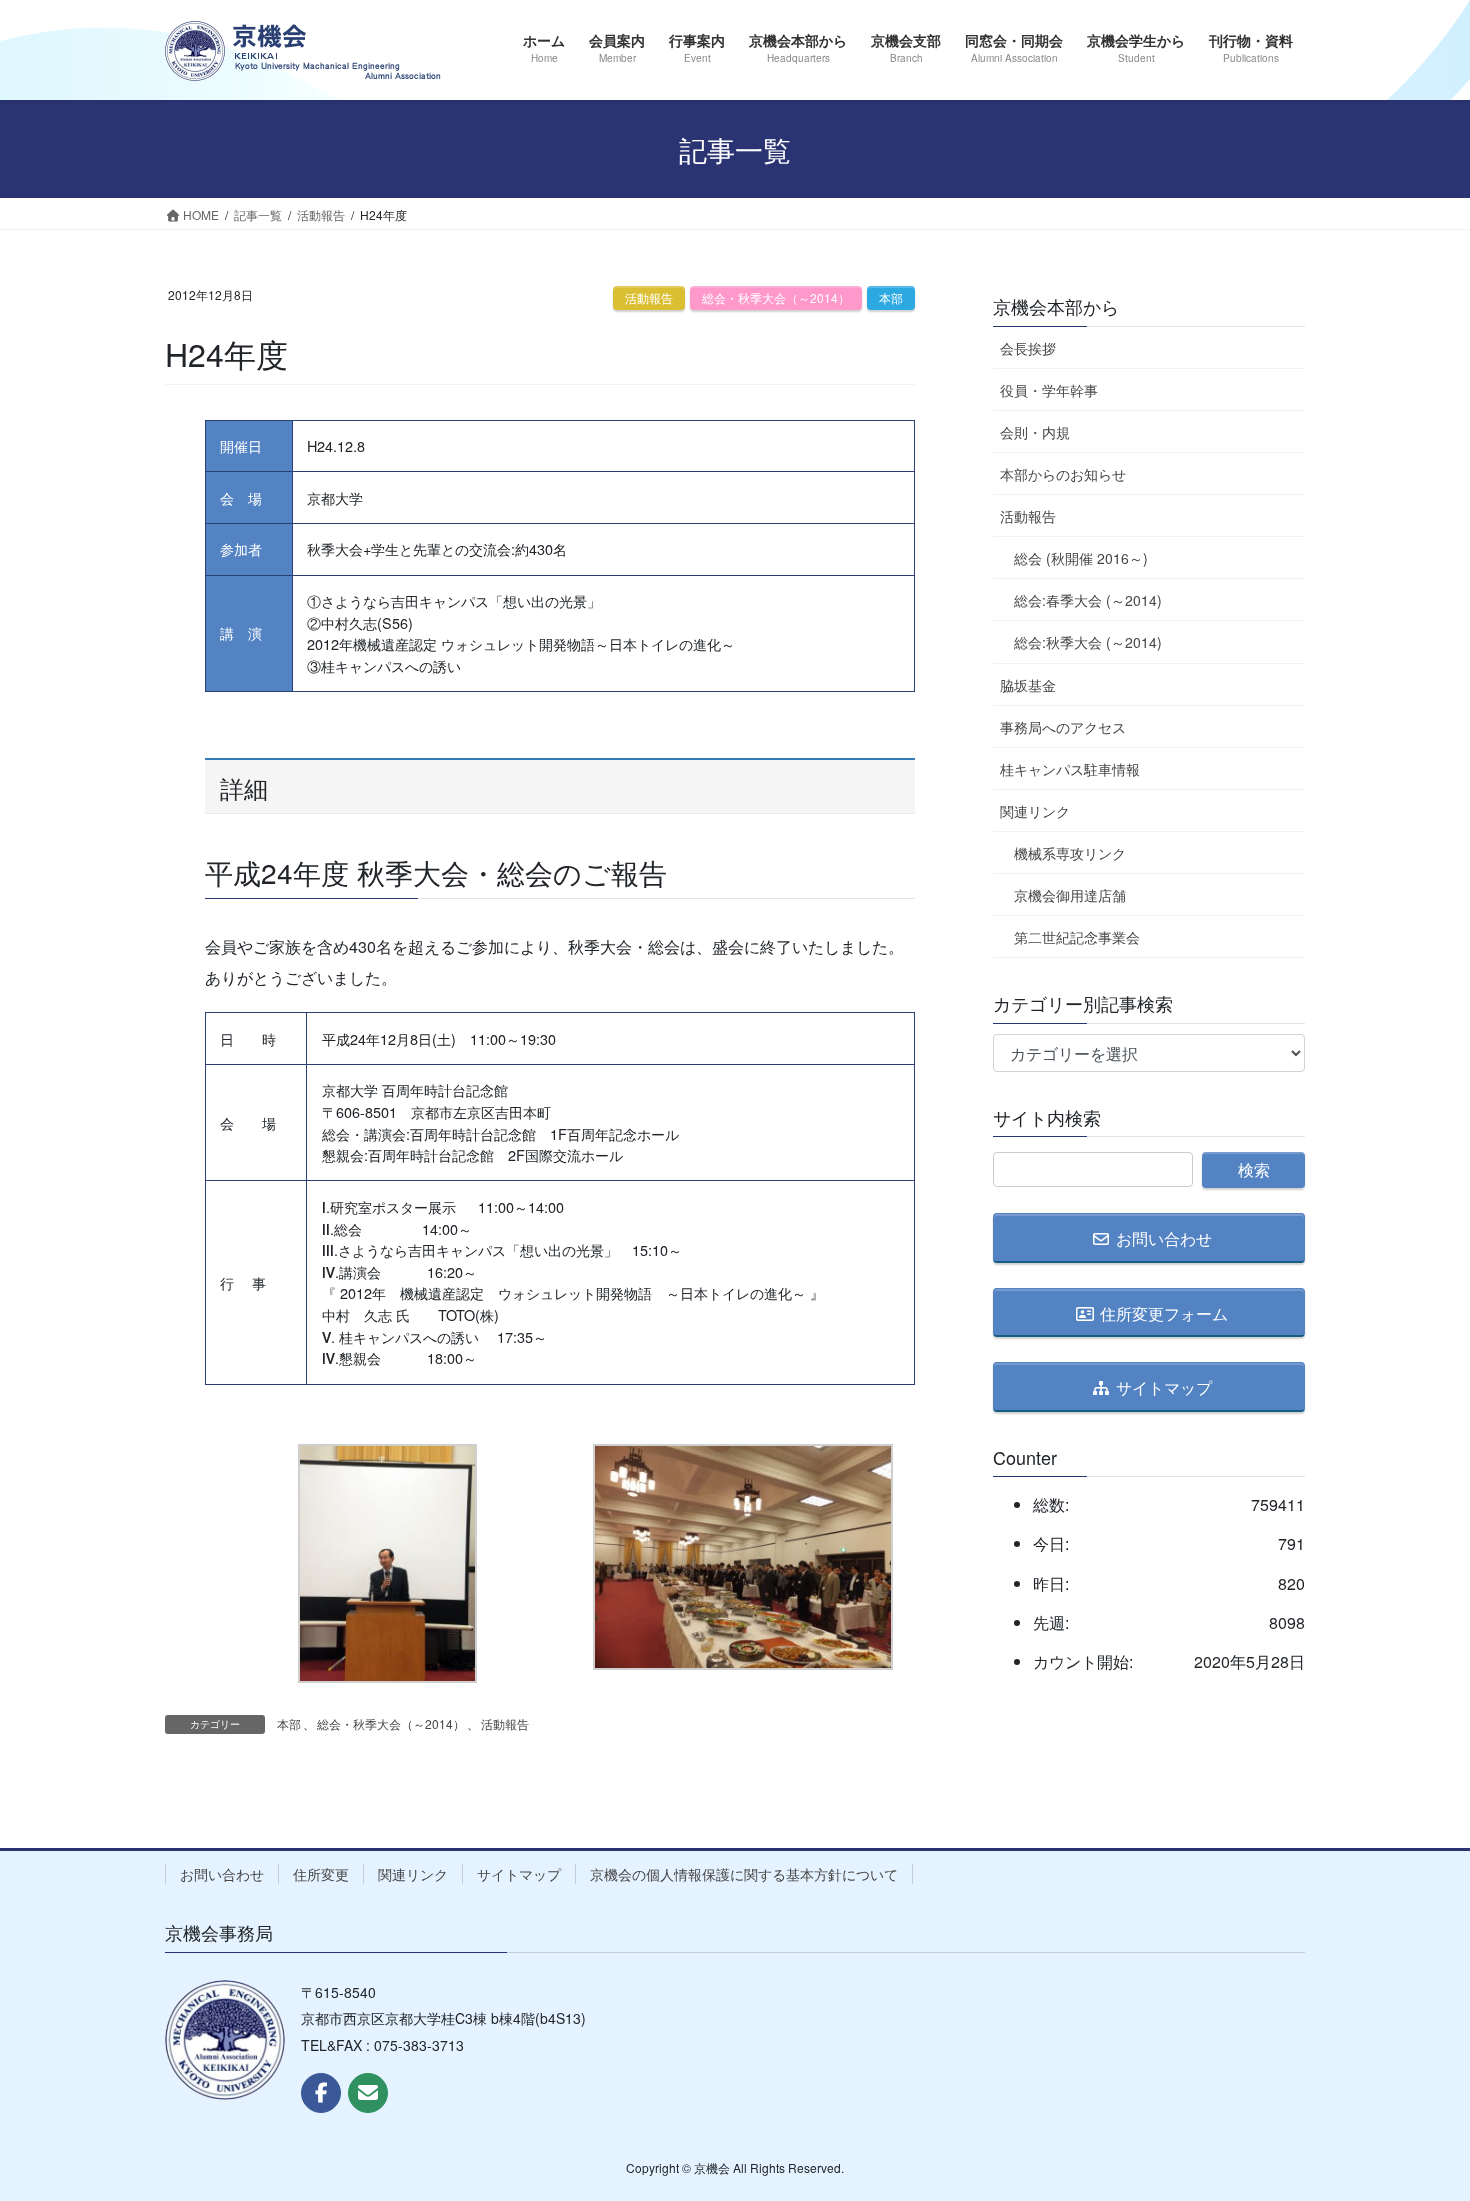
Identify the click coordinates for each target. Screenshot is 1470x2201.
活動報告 (649, 297)
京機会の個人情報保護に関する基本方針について (744, 1874)
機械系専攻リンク (1070, 853)
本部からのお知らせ (1063, 474)
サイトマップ (519, 1874)
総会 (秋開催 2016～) (1081, 558)
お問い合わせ (222, 1874)
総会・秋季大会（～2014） (776, 297)
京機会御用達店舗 (1070, 895)
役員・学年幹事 (1049, 390)
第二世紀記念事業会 (1077, 937)
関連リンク (1035, 811)
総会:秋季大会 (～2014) (1088, 642)
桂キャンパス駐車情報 (1070, 769)
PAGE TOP (1417, 2116)
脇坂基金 (1028, 685)
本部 (891, 297)
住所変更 (321, 1874)
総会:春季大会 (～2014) (1088, 600)
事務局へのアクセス (1063, 727)
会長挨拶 (1028, 348)
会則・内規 (1035, 432)
